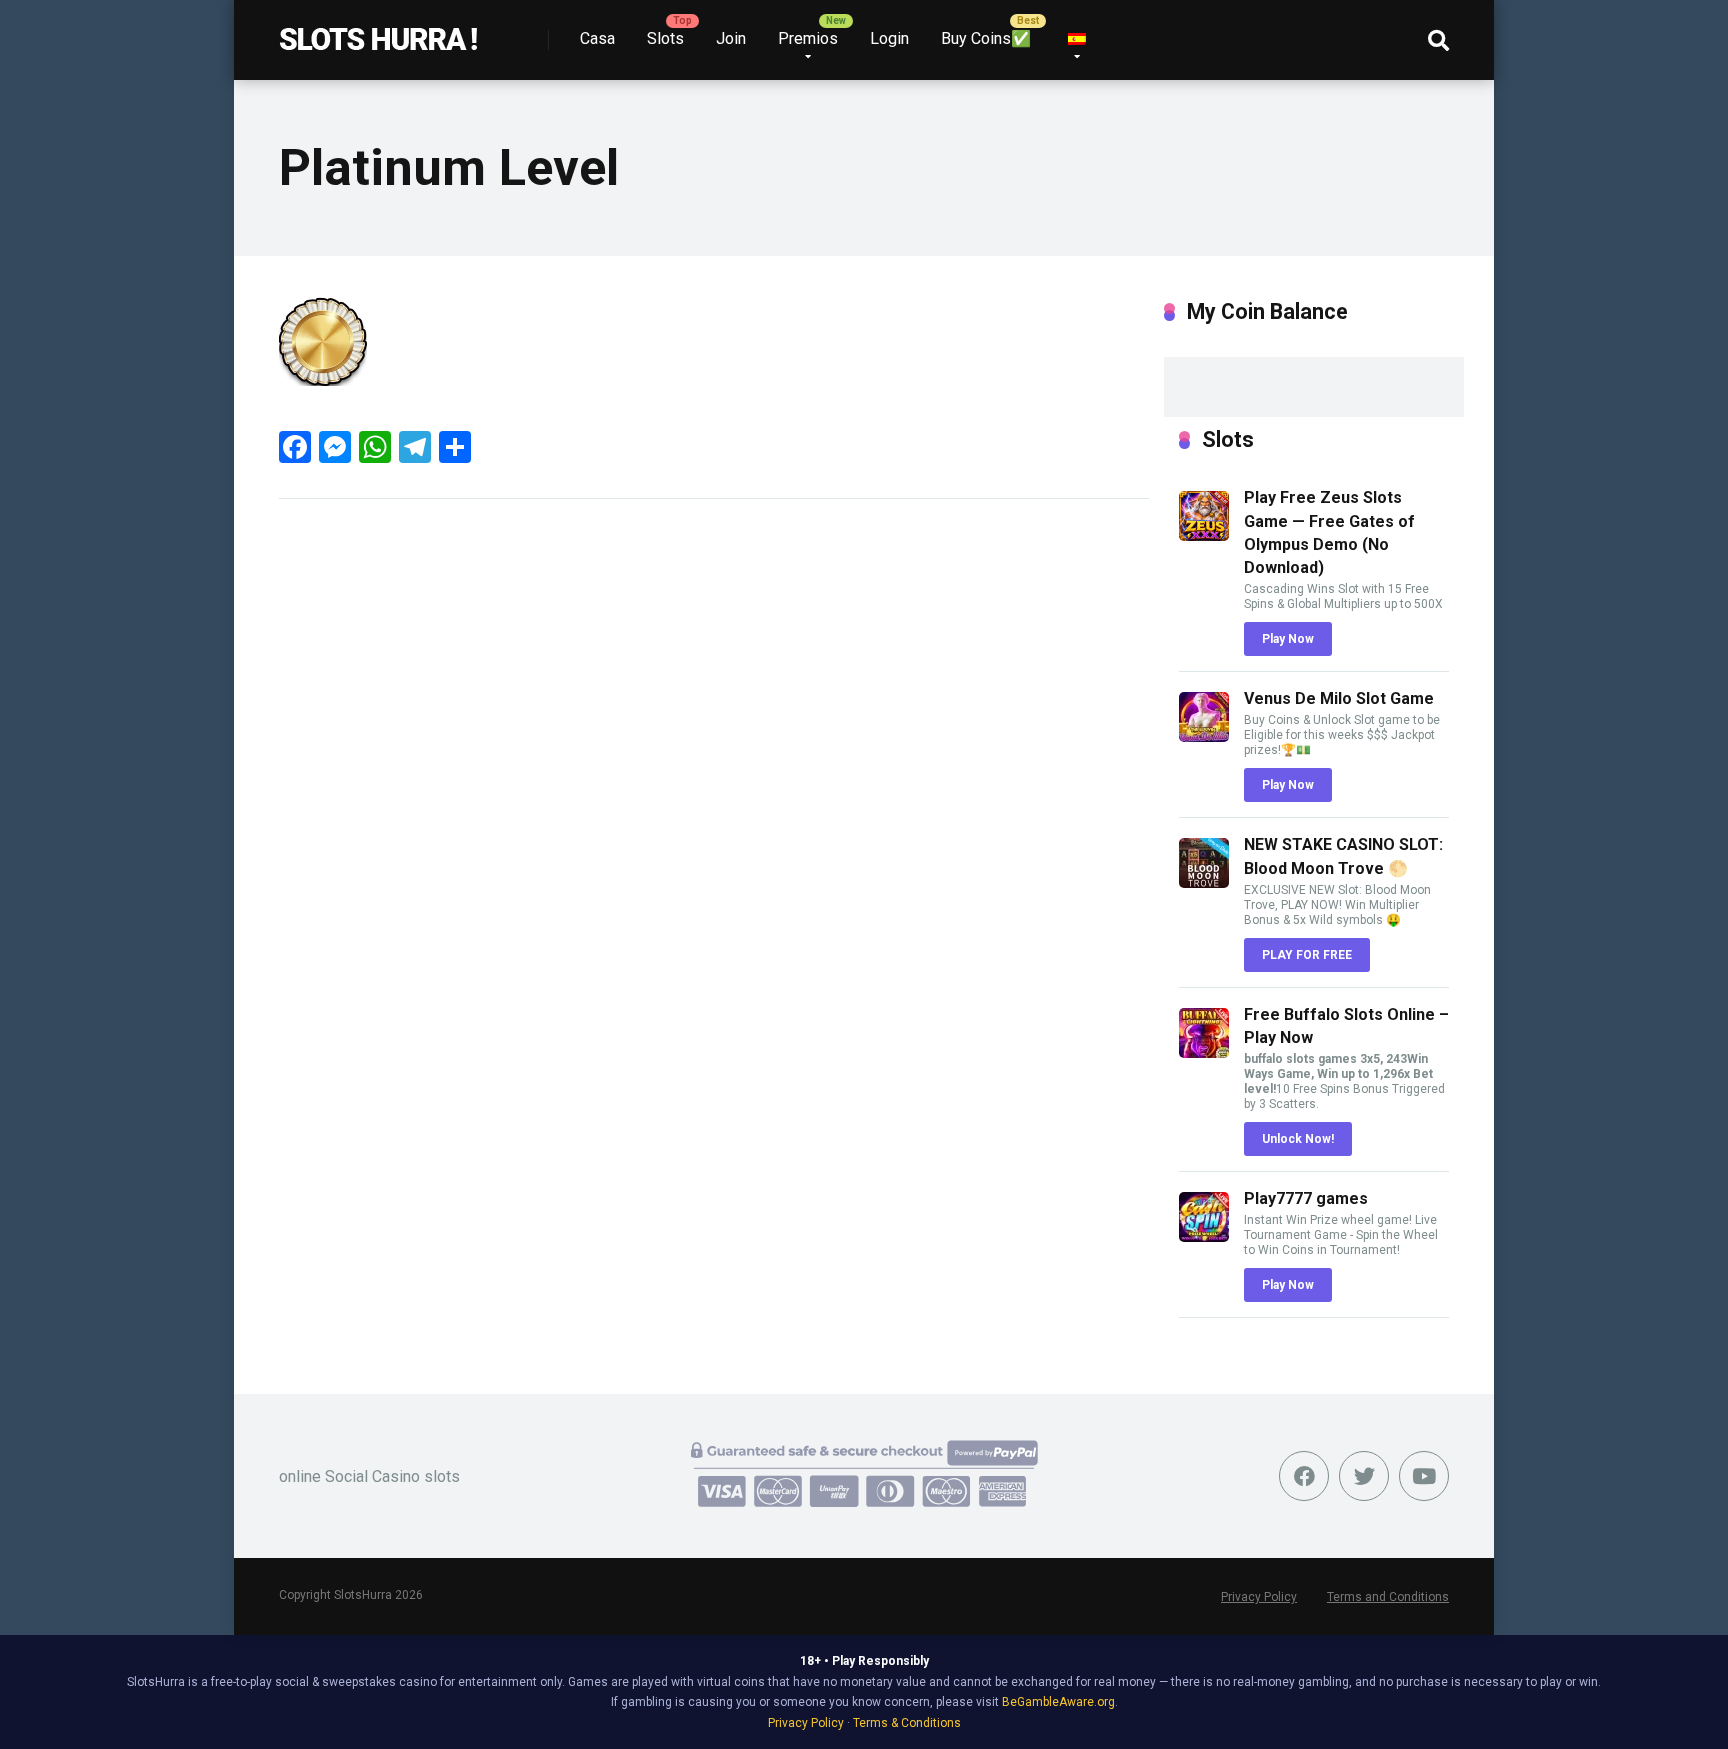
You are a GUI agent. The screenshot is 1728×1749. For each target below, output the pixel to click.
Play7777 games (1306, 1198)
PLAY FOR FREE (1307, 955)
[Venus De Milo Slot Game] (1204, 736)
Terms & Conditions (907, 1723)
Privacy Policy (1259, 1597)
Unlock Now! (1298, 1139)
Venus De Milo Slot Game (1339, 698)
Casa (597, 38)
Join (731, 38)
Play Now (1288, 639)
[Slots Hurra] (378, 32)
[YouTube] (1424, 1476)
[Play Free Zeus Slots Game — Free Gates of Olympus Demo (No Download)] (1204, 535)
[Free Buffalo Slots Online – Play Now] (1204, 1052)
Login (889, 38)
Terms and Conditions (1388, 1597)
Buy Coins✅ (986, 38)
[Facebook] (1304, 1476)
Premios (808, 38)
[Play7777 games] (1204, 1236)
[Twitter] (1364, 1476)
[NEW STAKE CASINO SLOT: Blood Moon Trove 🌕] (1204, 882)
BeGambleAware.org (1058, 1702)
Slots (665, 38)
